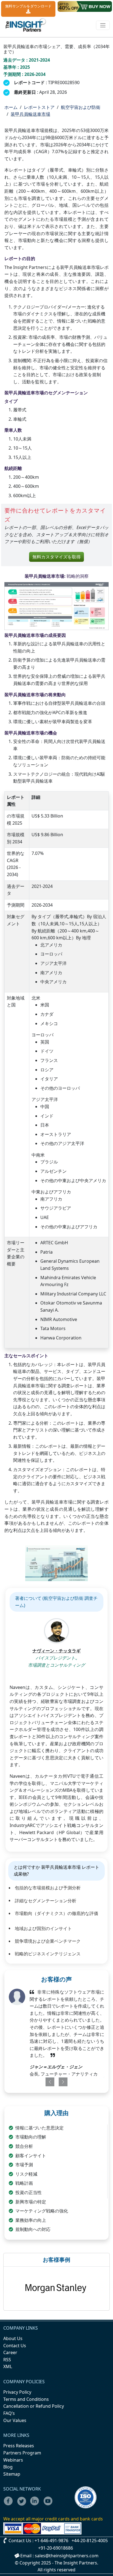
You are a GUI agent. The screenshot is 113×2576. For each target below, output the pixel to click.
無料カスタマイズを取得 (56, 557)
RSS (7, 2360)
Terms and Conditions (26, 2399)
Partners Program (22, 2453)
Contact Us (15, 2346)
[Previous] (47, 2082)
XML (8, 2366)
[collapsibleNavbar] (103, 25)
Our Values (15, 2420)
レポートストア (39, 107)
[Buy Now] (85, 6)
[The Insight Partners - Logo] (26, 25)
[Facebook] (10, 2505)
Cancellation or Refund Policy (34, 2406)
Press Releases (19, 2446)
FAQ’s (9, 2413)
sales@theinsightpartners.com (67, 2556)
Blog (8, 2467)
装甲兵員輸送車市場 (30, 114)
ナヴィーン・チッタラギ (56, 1651)
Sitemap (12, 2474)
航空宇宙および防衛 (81, 107)
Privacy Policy (17, 2392)
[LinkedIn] (36, 2505)
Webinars (13, 2460)
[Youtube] (49, 2505)
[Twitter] (23, 2505)
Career (10, 2352)
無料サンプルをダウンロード (28, 6)
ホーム (11, 107)
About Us (13, 2338)
